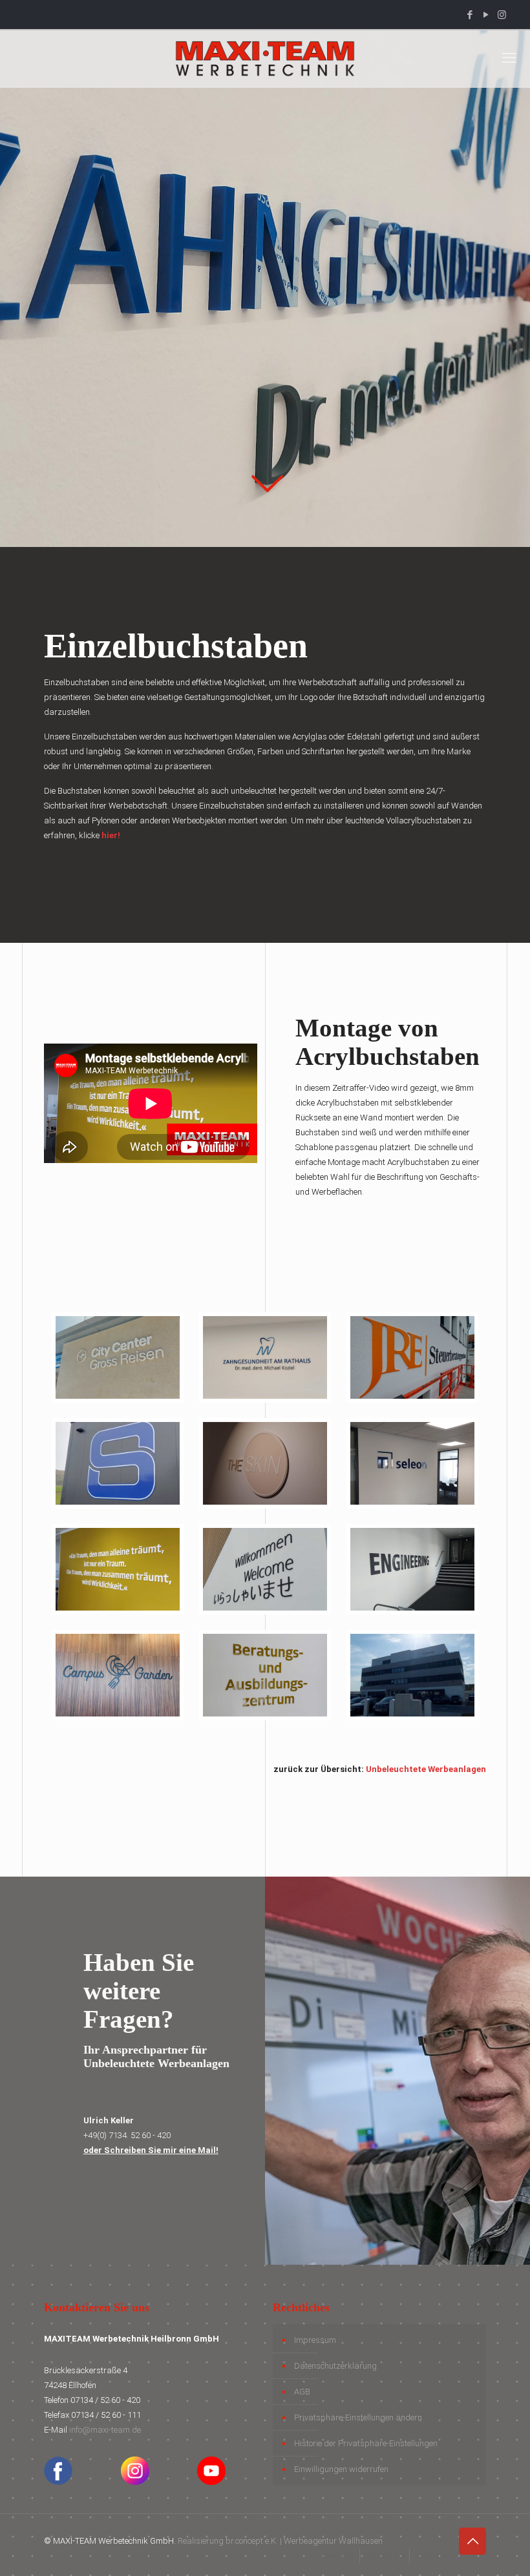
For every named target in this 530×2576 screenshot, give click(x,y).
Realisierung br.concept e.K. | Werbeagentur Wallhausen (280, 2541)
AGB (302, 2392)
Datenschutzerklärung (335, 2366)
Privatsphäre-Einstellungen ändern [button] (358, 2417)
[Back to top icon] (472, 2541)
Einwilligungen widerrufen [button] (341, 2469)
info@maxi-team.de (105, 2430)
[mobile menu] (509, 58)
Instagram (386, 2556)
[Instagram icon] (502, 15)
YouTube (431, 2556)
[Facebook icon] (470, 15)
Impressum (315, 2340)
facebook (339, 2556)
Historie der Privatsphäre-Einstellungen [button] (366, 2443)
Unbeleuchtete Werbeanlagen (426, 1769)
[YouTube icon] (486, 15)
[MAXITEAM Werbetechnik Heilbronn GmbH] (265, 58)
